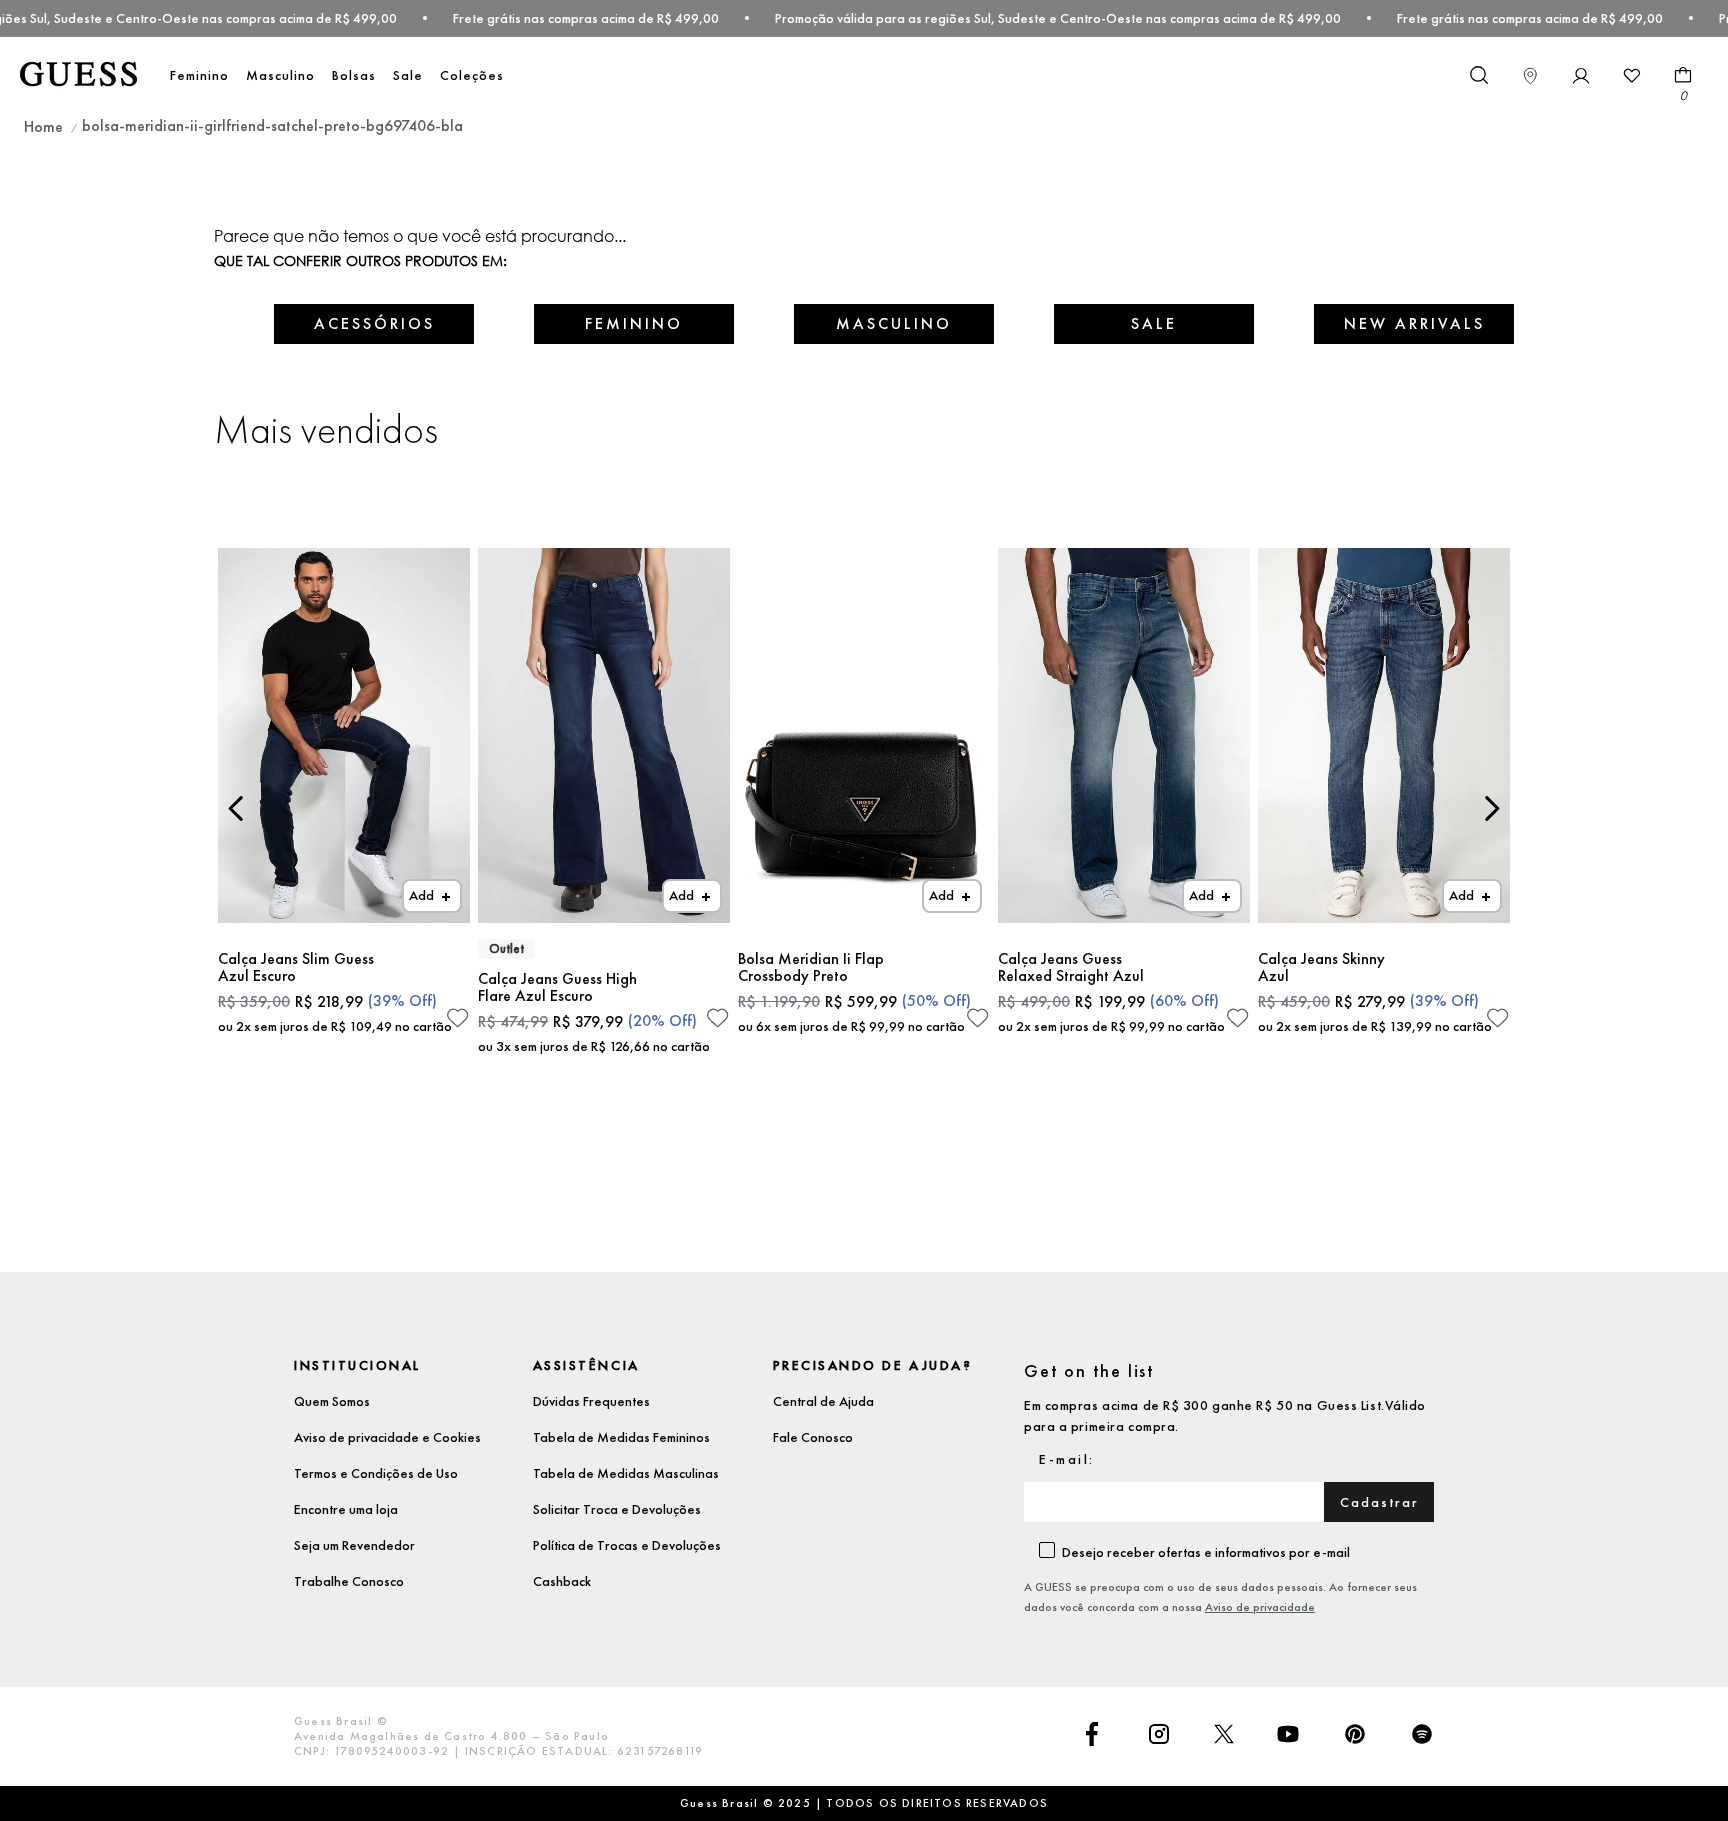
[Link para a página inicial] (43, 127)
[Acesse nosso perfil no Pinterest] (1355, 1736)
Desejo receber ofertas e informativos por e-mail (1206, 1552)
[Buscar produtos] (1478, 74)
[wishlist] (1632, 76)
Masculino (280, 75)
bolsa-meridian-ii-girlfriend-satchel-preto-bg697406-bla (272, 125)
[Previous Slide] (236, 808)
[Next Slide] (1491, 808)
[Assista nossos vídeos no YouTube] (1288, 1736)
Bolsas (354, 75)
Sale (408, 75)
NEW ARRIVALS (1414, 323)
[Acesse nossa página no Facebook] (1092, 1736)
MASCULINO (894, 323)
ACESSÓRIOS (374, 323)
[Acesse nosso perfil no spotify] (1422, 1736)
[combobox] (1478, 76)
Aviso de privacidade (1260, 1607)
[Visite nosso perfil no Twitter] (1224, 1736)
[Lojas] (1530, 76)
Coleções (472, 75)
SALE (1154, 323)
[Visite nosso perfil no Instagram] (1159, 1736)
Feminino (199, 75)
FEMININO (634, 323)
